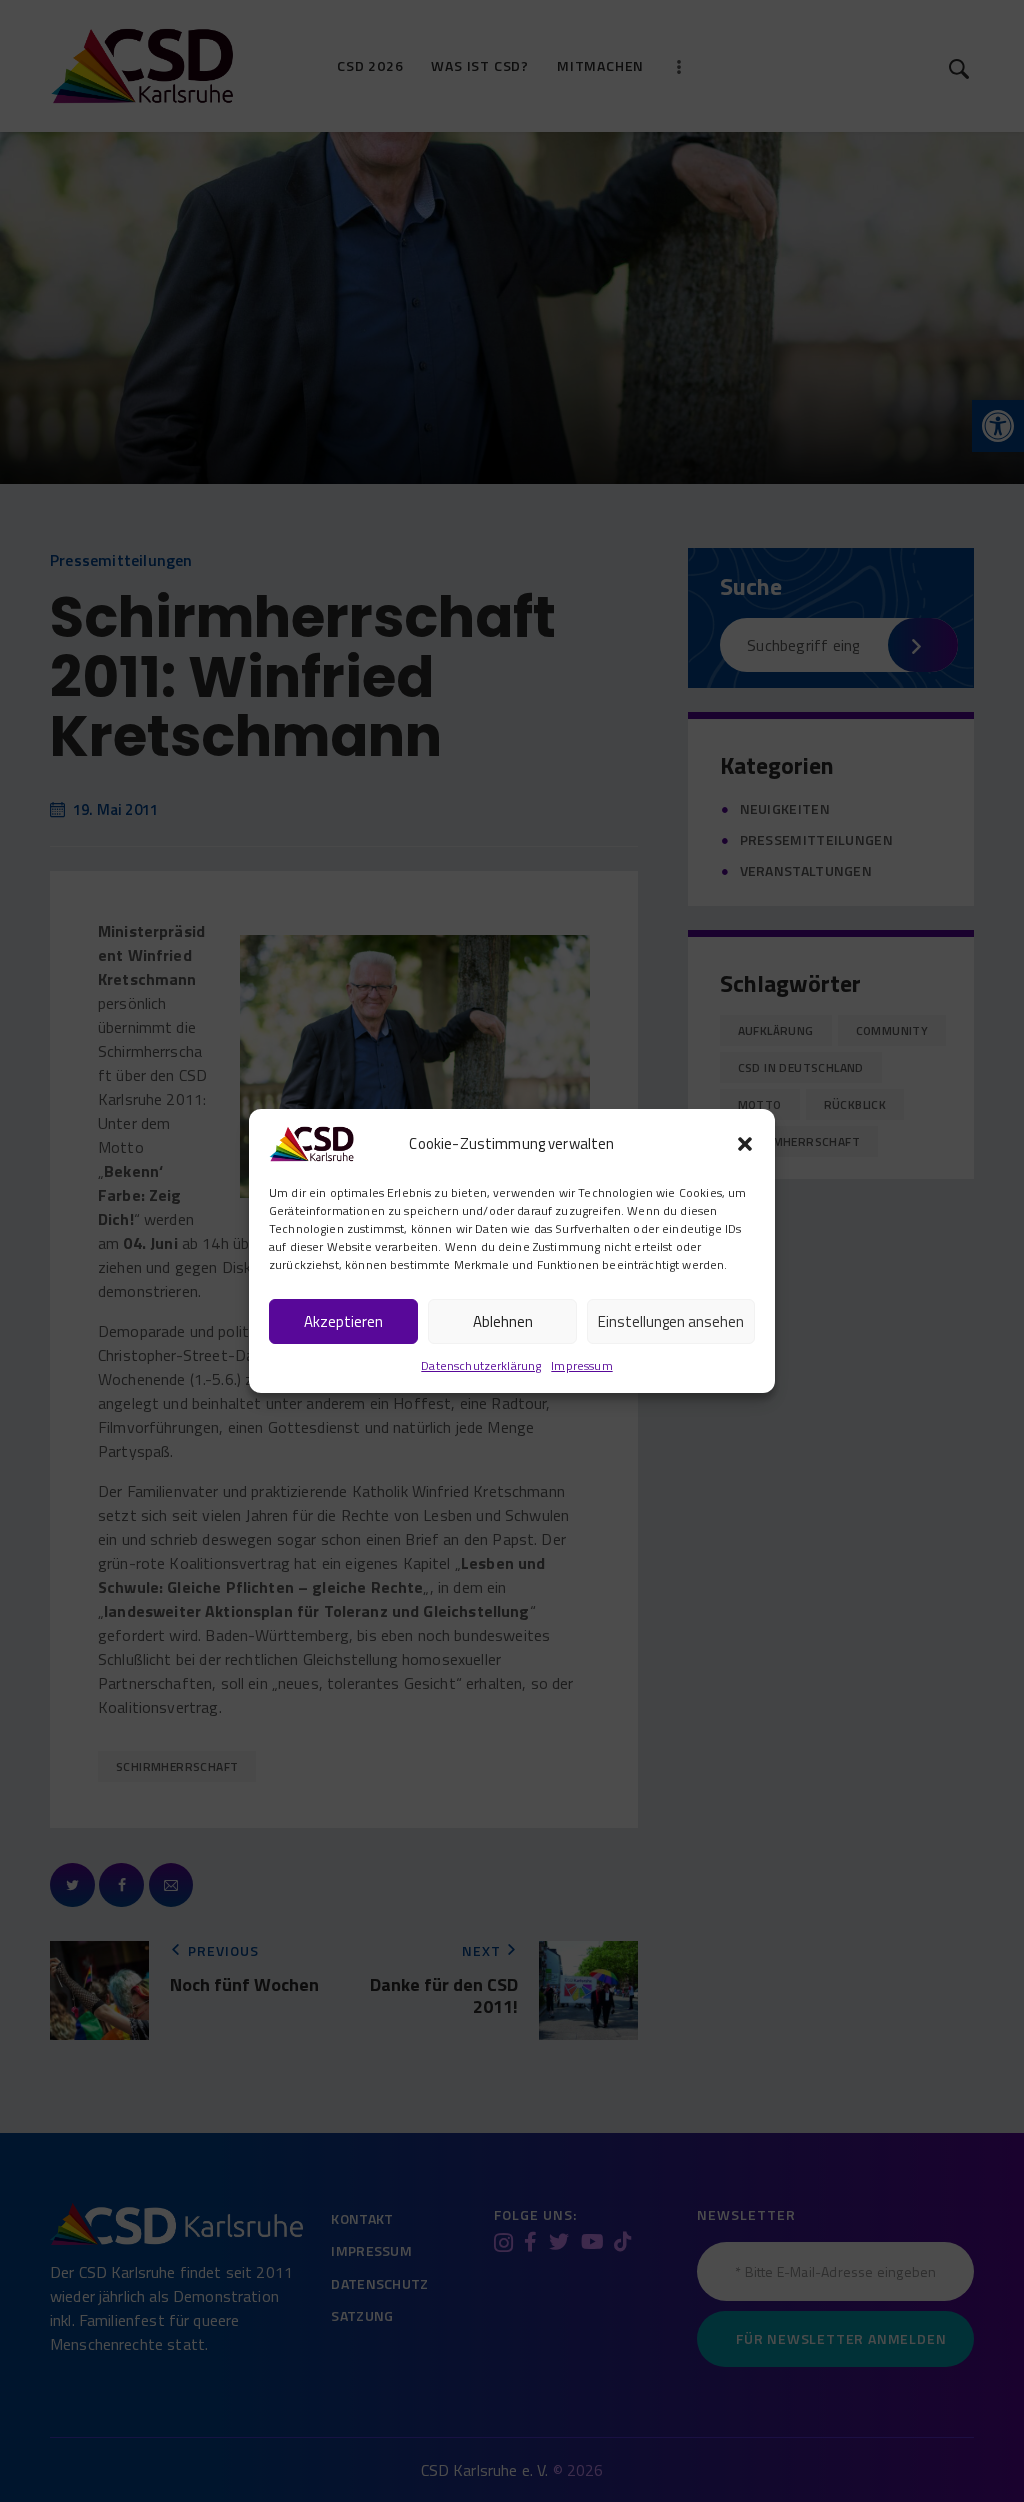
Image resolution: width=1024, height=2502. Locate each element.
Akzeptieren (343, 1321)
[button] (745, 1144)
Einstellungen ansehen (671, 1321)
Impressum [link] (581, 1365)
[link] (311, 1141)
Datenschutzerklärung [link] (481, 1365)
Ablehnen (503, 1321)
